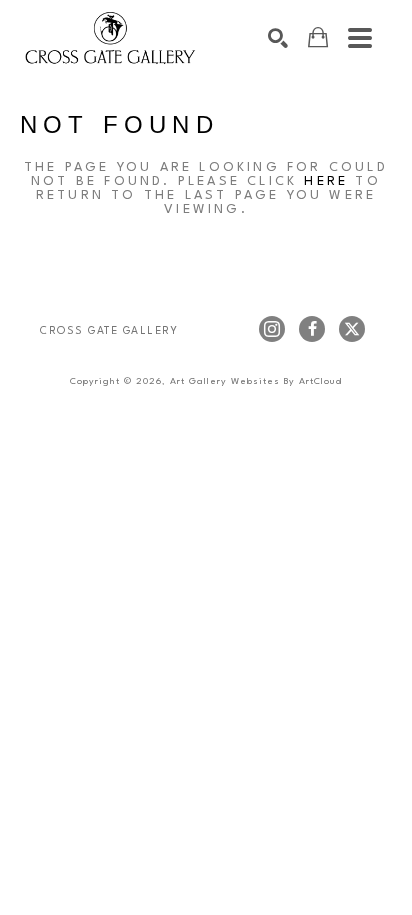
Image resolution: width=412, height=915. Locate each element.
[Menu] (360, 38)
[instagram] (272, 329)
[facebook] (312, 329)
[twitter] (352, 329)
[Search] (278, 38)
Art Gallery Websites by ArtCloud (256, 381)
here (326, 181)
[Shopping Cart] (318, 37)
